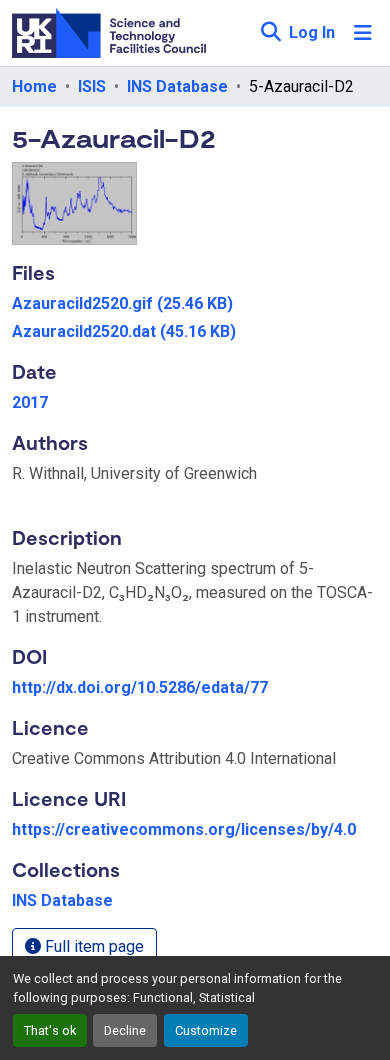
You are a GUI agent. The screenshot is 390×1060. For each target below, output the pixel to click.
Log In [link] (312, 32)
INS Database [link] (177, 86)
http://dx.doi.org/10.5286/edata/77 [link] (140, 687)
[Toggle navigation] (363, 33)
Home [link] (34, 86)
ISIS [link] (92, 86)
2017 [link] (30, 402)
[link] (195, 304)
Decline (125, 1030)
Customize (206, 1030)
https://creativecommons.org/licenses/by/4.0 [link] (184, 829)
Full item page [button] (92, 946)
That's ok (50, 1030)
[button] (270, 33)
